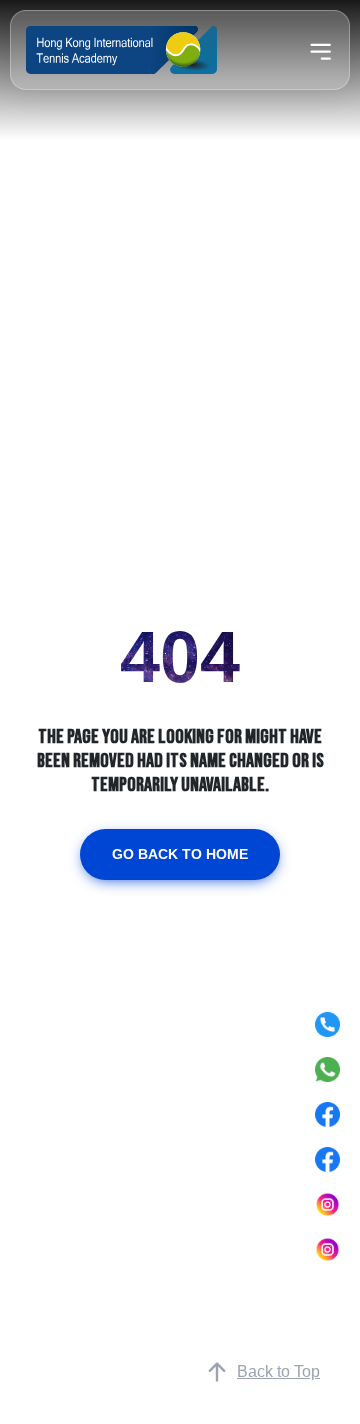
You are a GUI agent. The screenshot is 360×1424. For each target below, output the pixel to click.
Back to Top (278, 1371)
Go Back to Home (180, 854)
